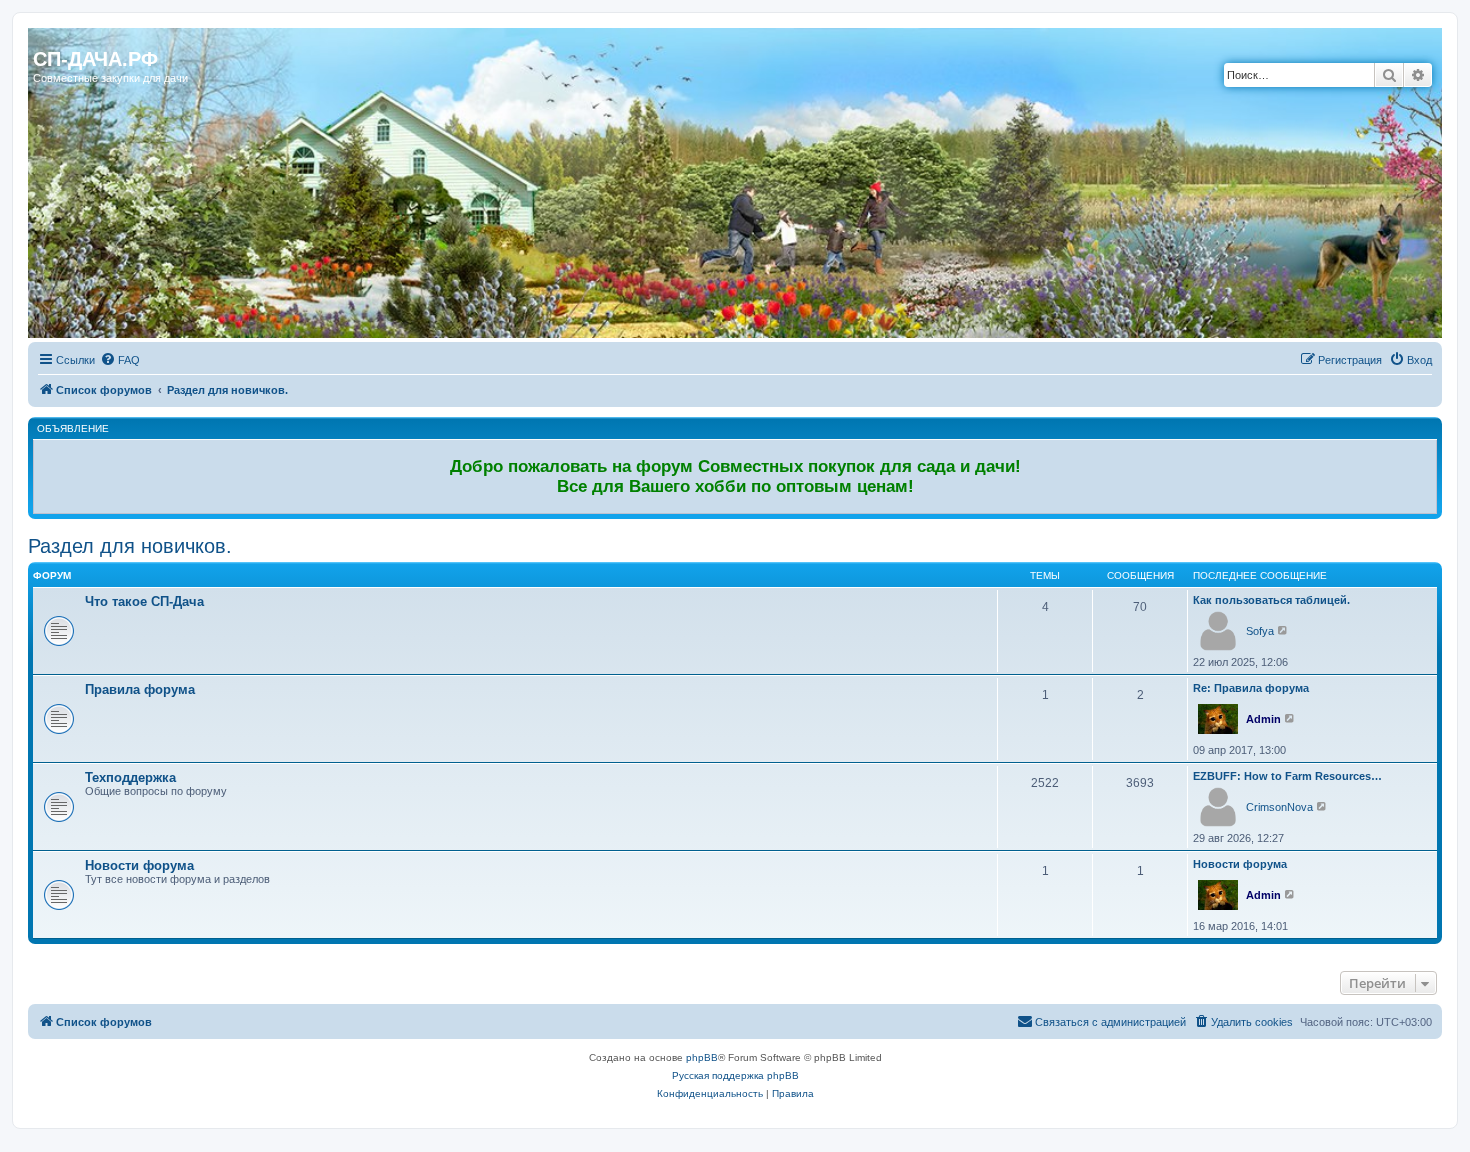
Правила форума (140, 689)
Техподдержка (130, 777)
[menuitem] (120, 360)
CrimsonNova (1279, 807)
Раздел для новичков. (130, 546)
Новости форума (139, 865)
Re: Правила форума (1251, 688)
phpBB (702, 1057)
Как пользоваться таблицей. (1271, 600)
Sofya (1260, 631)
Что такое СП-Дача (144, 601)
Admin (1263, 719)
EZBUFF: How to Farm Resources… (1287, 776)
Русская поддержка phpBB (735, 1075)
